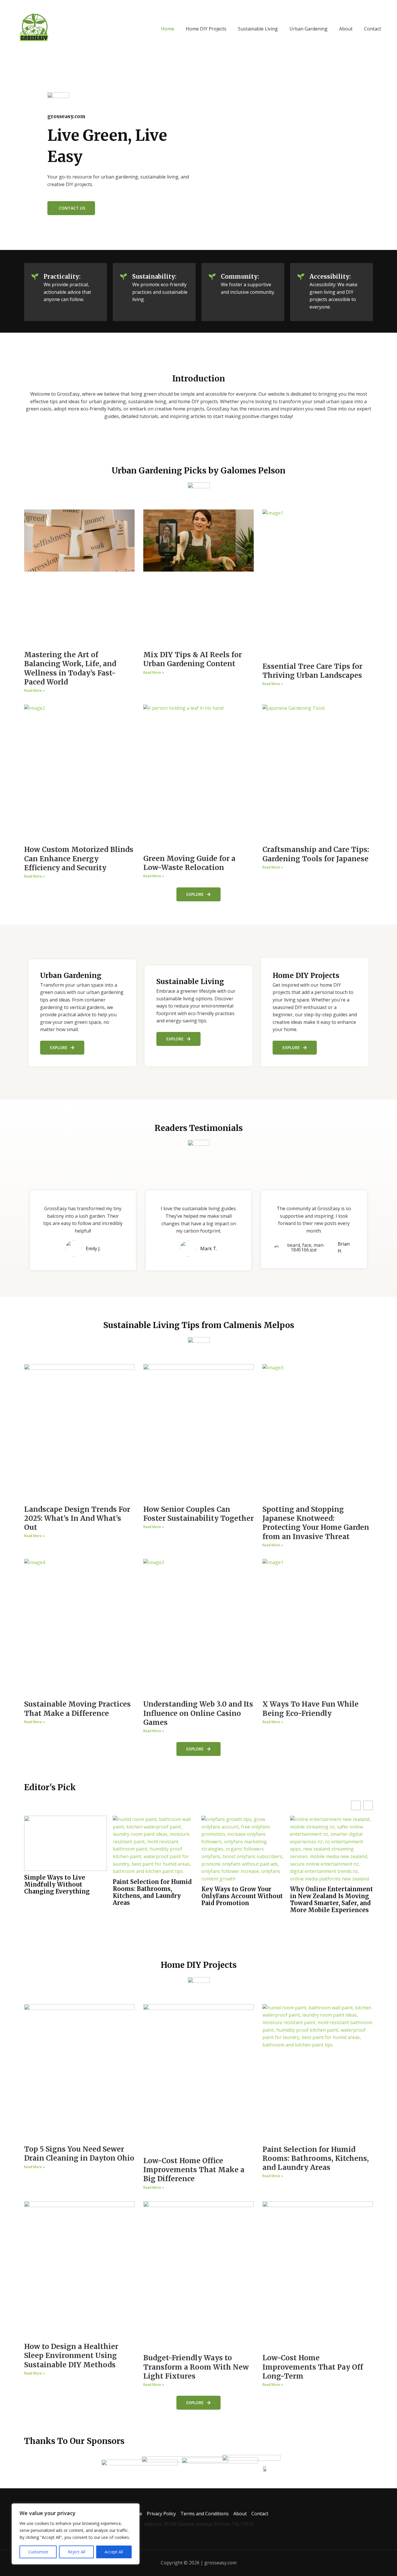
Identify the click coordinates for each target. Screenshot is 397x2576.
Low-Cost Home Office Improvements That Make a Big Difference (194, 2170)
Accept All (114, 2552)
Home (168, 29)
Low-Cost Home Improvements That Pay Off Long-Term (313, 2367)
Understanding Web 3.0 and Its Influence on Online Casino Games (198, 1713)
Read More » (34, 690)
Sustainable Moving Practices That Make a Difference (77, 1709)
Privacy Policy (161, 2514)
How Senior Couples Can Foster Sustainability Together (199, 1514)
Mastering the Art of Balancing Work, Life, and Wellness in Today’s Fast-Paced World (70, 668)
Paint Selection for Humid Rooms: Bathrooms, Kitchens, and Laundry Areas (152, 1892)
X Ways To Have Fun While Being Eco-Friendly (311, 1709)
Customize (38, 2552)
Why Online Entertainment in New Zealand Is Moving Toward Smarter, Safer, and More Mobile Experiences (331, 1900)
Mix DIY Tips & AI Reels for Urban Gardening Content (193, 659)
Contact (373, 29)
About (346, 29)
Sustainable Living (258, 29)
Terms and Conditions (205, 2514)
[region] (76, 2534)
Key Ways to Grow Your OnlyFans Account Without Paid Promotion (242, 1896)
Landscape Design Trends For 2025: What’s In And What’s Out (77, 1518)
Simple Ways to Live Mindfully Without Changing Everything (57, 1885)
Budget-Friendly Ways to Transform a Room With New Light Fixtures (196, 2367)
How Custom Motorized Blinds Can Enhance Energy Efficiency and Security (79, 859)
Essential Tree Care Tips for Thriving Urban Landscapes (312, 671)
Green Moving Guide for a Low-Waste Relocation (189, 863)
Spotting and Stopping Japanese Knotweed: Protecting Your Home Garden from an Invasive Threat (316, 1523)
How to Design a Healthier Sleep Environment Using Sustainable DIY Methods (71, 2356)
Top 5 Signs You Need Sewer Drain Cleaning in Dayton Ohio (79, 2154)
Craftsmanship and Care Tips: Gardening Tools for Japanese (316, 854)
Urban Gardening (309, 29)
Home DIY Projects (206, 29)
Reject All (76, 2552)
